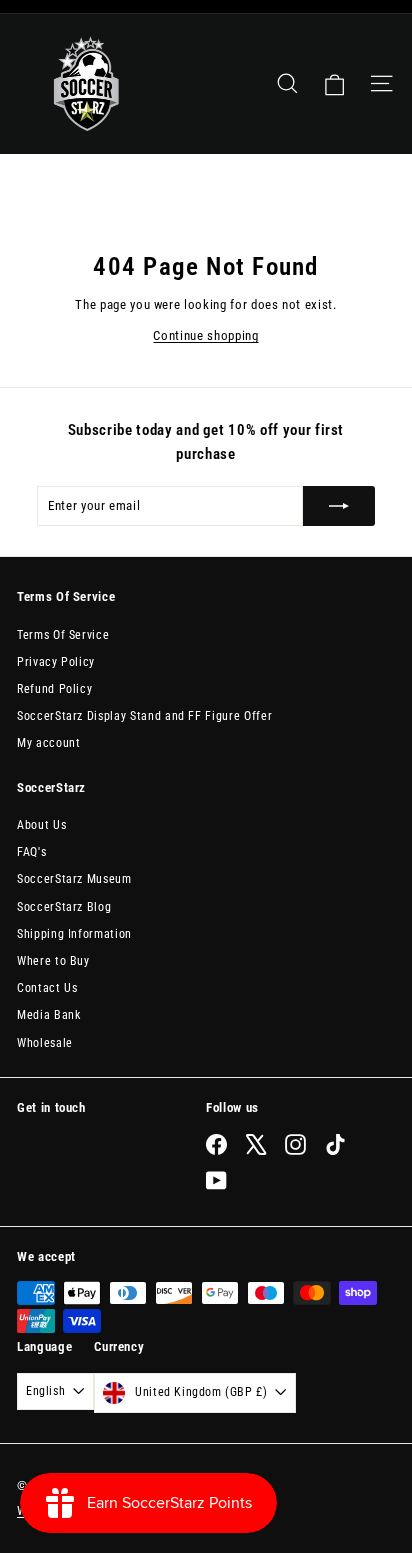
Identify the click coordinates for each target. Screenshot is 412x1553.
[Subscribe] (339, 506)
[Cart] (334, 84)
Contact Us (47, 988)
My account (49, 743)
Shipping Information (74, 934)
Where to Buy (53, 961)
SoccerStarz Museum (74, 879)
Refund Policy (54, 689)
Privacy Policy (56, 662)
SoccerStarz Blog (64, 907)
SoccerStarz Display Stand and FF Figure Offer (144, 716)
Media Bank (49, 1015)
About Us (41, 825)
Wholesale (45, 1043)
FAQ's (31, 852)
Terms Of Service (63, 635)
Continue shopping (205, 335)
